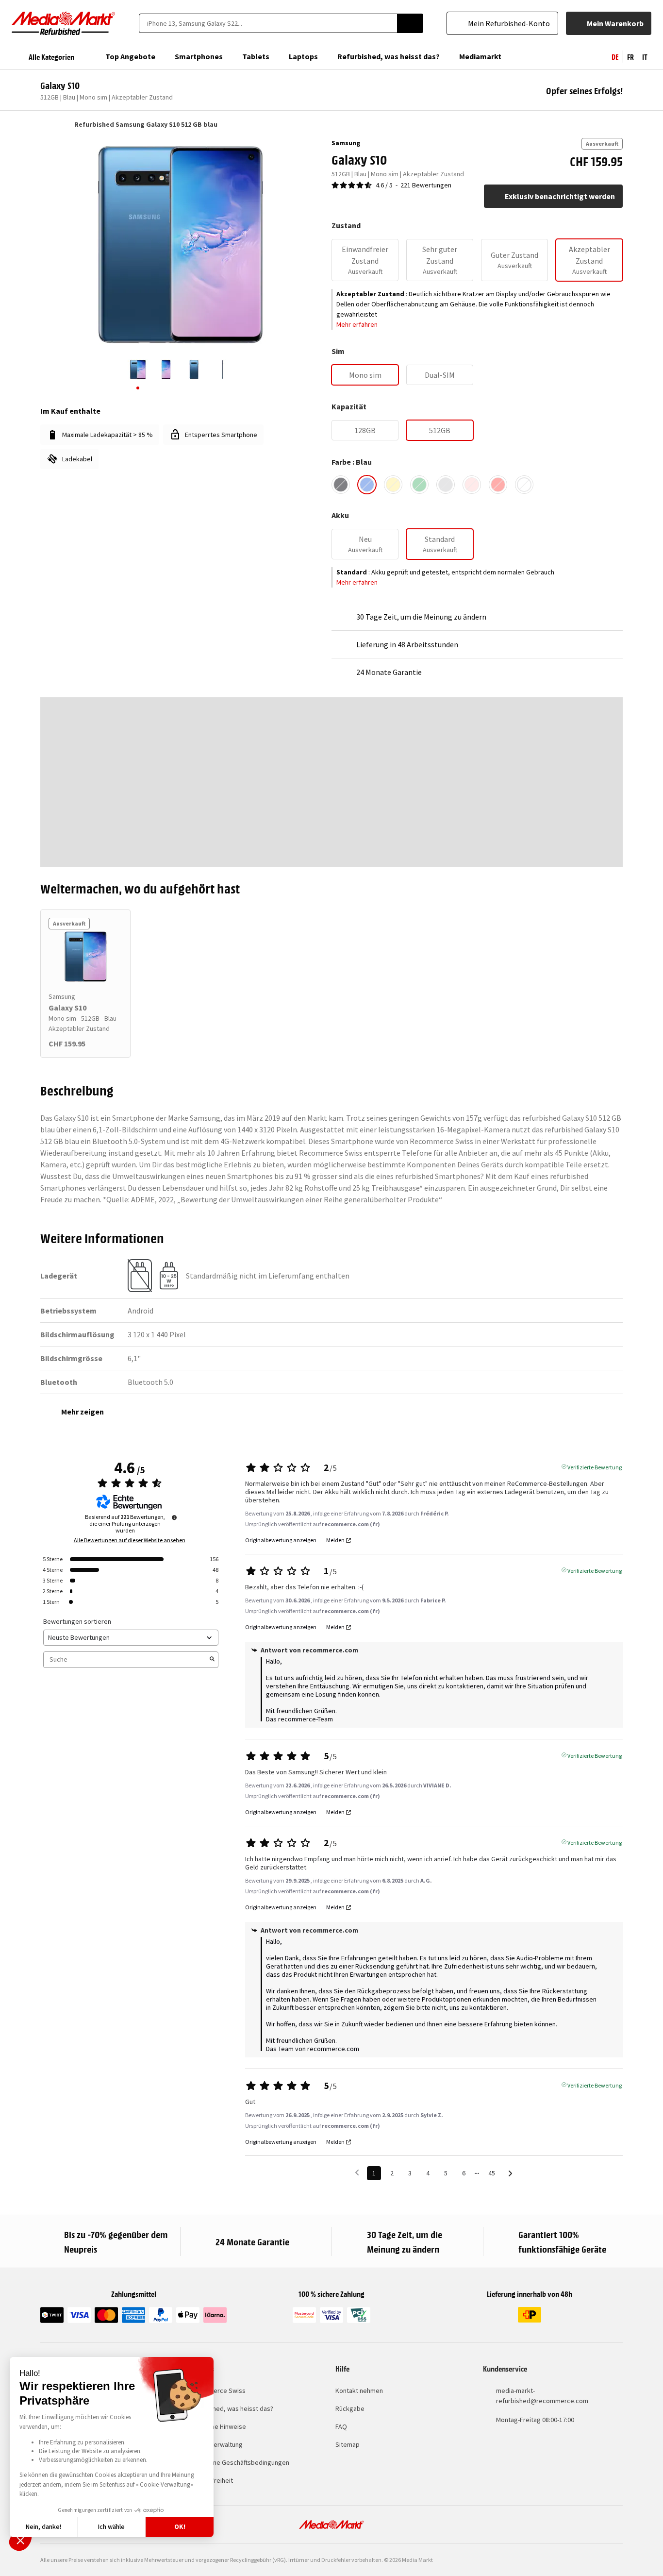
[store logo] (64, 23)
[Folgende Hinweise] (510, 2174)
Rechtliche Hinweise (217, 2426)
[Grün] (419, 485)
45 (492, 2173)
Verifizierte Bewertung (595, 1466)
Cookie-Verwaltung (215, 2444)
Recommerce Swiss (217, 2391)
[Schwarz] (341, 485)
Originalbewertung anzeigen (281, 1540)
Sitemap (348, 2444)
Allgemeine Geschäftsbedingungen (239, 2462)
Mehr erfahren (357, 324)
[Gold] (393, 485)
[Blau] (367, 485)
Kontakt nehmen (359, 2391)
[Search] (410, 23)
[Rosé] (472, 485)
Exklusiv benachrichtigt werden (560, 196)
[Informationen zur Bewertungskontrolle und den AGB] (174, 1517)
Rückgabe (350, 2408)
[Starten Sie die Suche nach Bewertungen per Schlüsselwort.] (212, 1660)
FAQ (341, 2426)
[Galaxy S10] (85, 957)
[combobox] (268, 23)
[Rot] (498, 485)
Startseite (45, 124)
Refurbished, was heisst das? (231, 2408)
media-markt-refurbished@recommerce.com (542, 2396)
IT (645, 56)
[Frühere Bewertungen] (357, 2172)
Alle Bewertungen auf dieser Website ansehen (130, 1540)
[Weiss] (524, 485)
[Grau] (446, 485)
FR (630, 56)
